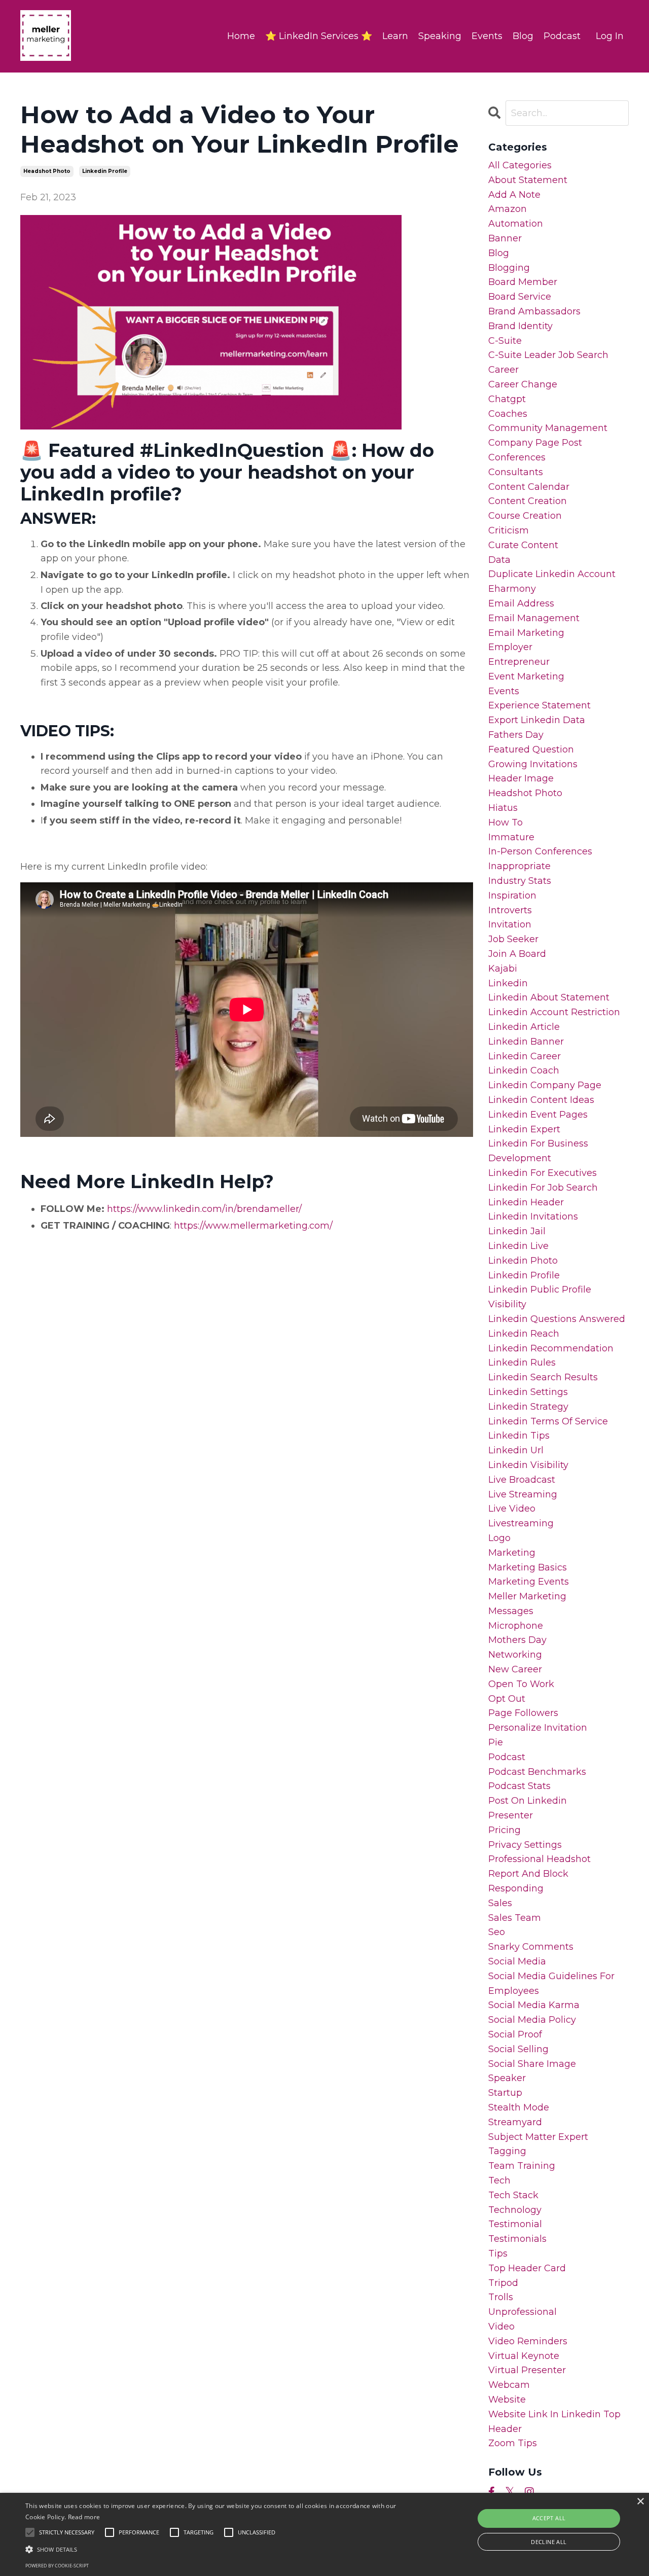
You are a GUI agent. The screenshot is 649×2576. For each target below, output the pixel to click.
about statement (528, 180)
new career (515, 1669)
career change (523, 384)
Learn (395, 36)
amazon (508, 209)
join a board (517, 954)
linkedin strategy (528, 1407)
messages (511, 1611)
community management (548, 428)
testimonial (515, 2224)
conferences (517, 457)
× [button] (640, 2502)
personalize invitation (538, 1728)
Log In (610, 36)
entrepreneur (519, 662)
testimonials (517, 2239)
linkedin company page (545, 1085)
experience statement (539, 705)
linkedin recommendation (551, 1348)
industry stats (520, 881)
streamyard (515, 2122)
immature (511, 837)
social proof (515, 2034)
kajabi (503, 969)
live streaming (523, 1494)
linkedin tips (519, 1436)
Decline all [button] (549, 2542)
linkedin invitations (533, 1217)
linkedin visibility (528, 1465)
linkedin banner (526, 1042)
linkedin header (526, 1202)
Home (241, 36)
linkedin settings (528, 1392)
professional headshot (539, 1859)
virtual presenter (527, 2370)
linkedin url (516, 1450)
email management (534, 618)
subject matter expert (538, 2137)
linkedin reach (524, 1334)
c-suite (505, 341)
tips (498, 2253)
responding (516, 1888)
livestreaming (521, 1523)
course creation (525, 516)
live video (512, 1509)
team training (522, 2166)
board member (523, 282)
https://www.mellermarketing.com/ (253, 1226)
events (504, 691)
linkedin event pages (538, 1115)
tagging (507, 2151)
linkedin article (524, 1027)
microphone (516, 1626)
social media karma (534, 2005)
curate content (523, 545)
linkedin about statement (549, 997)
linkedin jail (517, 1231)
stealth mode (519, 2107)
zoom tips (513, 2443)
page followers (523, 1713)
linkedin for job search (543, 1188)
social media (517, 1961)
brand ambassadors (534, 311)
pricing (504, 1830)
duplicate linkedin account (552, 574)
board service (520, 297)
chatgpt (507, 399)
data (499, 560)
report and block (528, 1874)
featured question (531, 749)
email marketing (526, 633)
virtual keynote (524, 2356)
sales (500, 1903)
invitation (510, 924)
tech (499, 2180)
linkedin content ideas (541, 1100)
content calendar (529, 487)
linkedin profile (105, 171)
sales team (515, 1918)
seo (497, 1932)
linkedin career (525, 1056)
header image (521, 778)
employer (510, 647)
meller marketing (527, 1596)
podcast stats (519, 1786)
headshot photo (47, 171)
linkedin (508, 983)
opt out (507, 1699)
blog (499, 253)
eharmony (512, 589)
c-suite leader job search (548, 355)
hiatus (503, 808)
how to (506, 822)
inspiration (512, 896)
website (507, 2400)
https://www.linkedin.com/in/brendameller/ (204, 1209)
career (503, 370)
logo (499, 1538)
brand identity (520, 326)
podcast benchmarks (537, 1772)
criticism (509, 530)
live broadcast (522, 1480)
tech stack (513, 2195)
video (501, 2327)
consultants (516, 472)
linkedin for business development (538, 1151)
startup (505, 2093)
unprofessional (522, 2312)
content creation (528, 501)
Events (487, 36)
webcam (509, 2385)
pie (496, 1742)
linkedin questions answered (557, 1319)
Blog (523, 36)
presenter (511, 1815)
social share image (532, 2064)
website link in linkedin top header (554, 2422)
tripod (503, 2283)
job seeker (513, 939)
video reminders (528, 2341)
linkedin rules (522, 1363)
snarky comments (531, 1947)
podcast (507, 1757)
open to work (521, 1684)
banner (505, 238)
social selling (518, 2049)
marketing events (529, 1582)
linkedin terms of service (548, 1421)
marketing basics (528, 1567)
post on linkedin (528, 1801)
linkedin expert (524, 1129)
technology (515, 2210)
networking (515, 1655)
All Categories (520, 165)
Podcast (562, 36)
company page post (535, 443)
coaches (508, 414)
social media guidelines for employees (551, 1983)
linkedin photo (523, 1261)
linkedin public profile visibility (540, 1297)
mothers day (517, 1640)
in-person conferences (540, 851)
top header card (527, 2268)
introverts (510, 910)
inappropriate (519, 866)
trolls (501, 2297)
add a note (514, 195)
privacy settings (525, 1845)
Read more (84, 2517)
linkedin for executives (543, 1173)
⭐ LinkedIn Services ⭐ (319, 36)
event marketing (526, 676)
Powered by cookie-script (57, 2566)
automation (516, 224)
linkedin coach (524, 1070)
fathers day (516, 735)
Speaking (440, 36)
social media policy (532, 2020)
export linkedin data (537, 720)
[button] (220, 2549)
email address (521, 603)
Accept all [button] (549, 2518)
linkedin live (518, 1246)
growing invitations (533, 764)
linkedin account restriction (554, 1012)
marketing (512, 1553)
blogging (509, 268)
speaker (507, 2078)
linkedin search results (543, 1377)
